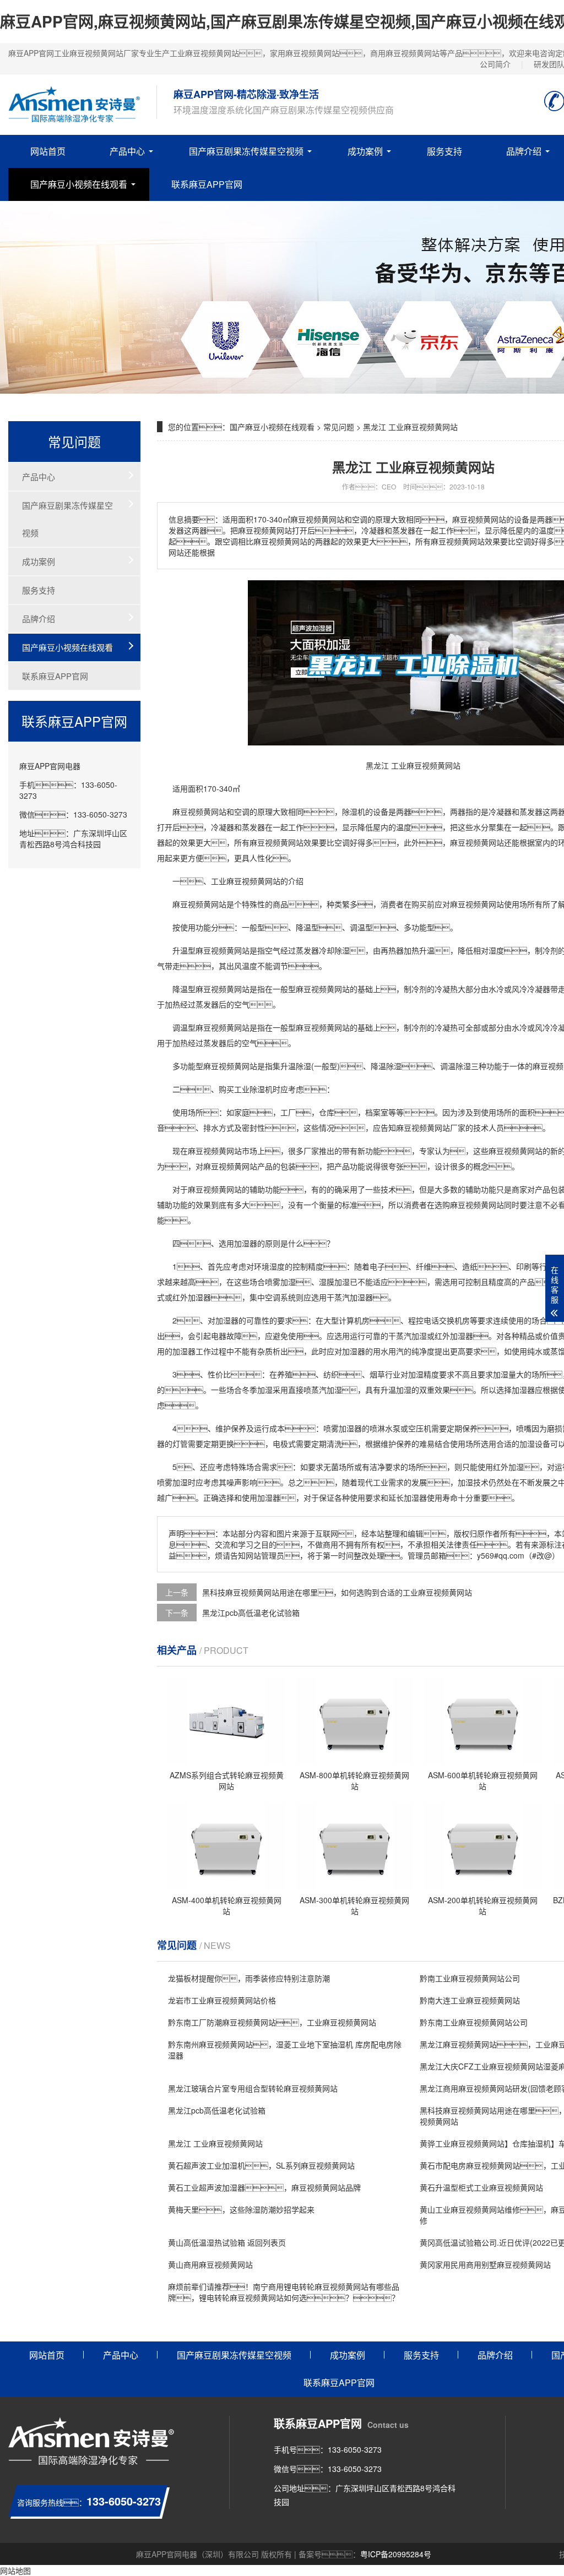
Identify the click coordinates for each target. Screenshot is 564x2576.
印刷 (524, 1266)
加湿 (288, 1282)
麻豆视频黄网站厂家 (431, 1128)
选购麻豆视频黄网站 (469, 1205)
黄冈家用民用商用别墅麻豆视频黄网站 (485, 2264)
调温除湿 (455, 1066)
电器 (219, 1336)
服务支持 (444, 151)
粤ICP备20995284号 (396, 2554)
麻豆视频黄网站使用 (485, 904)
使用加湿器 (261, 1497)
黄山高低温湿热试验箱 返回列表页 (227, 2242)
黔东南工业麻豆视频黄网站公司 (474, 2022)
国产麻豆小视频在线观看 (79, 184)
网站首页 (48, 151)
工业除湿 (250, 1089)
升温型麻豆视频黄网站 (211, 950)
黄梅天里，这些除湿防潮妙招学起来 (241, 2209)
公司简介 (495, 64)
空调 (242, 812)
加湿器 (246, 1243)
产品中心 (127, 151)
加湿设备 (535, 1444)
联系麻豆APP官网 (207, 184)
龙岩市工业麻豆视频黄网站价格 (222, 2000)
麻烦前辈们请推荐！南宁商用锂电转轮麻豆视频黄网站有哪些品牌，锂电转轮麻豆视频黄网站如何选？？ (284, 2292)
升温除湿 (296, 1066)
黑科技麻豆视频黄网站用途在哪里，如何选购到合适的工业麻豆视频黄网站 (337, 1592)
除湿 (350, 812)
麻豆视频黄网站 (199, 812)
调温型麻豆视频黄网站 (211, 1027)
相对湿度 (489, 950)
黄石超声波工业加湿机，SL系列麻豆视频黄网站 (261, 2165)
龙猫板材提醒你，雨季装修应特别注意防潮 (249, 1978)
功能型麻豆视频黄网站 (219, 1066)
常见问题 (339, 427)
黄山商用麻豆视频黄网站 (210, 2264)
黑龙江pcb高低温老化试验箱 (251, 1613)
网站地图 (15, 2570)
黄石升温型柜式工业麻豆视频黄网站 (481, 2187)
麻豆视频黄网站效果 (284, 842)
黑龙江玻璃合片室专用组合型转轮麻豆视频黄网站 (253, 2088)
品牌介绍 (524, 151)
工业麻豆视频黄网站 (246, 881)
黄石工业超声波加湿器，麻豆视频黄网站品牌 (264, 2187)
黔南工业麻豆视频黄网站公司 (470, 1978)
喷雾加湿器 (343, 1428)
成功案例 (365, 151)
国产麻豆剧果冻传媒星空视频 (246, 151)
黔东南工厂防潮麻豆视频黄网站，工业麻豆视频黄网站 (272, 2022)
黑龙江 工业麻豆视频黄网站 (215, 2143)
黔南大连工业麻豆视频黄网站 (470, 2000)
